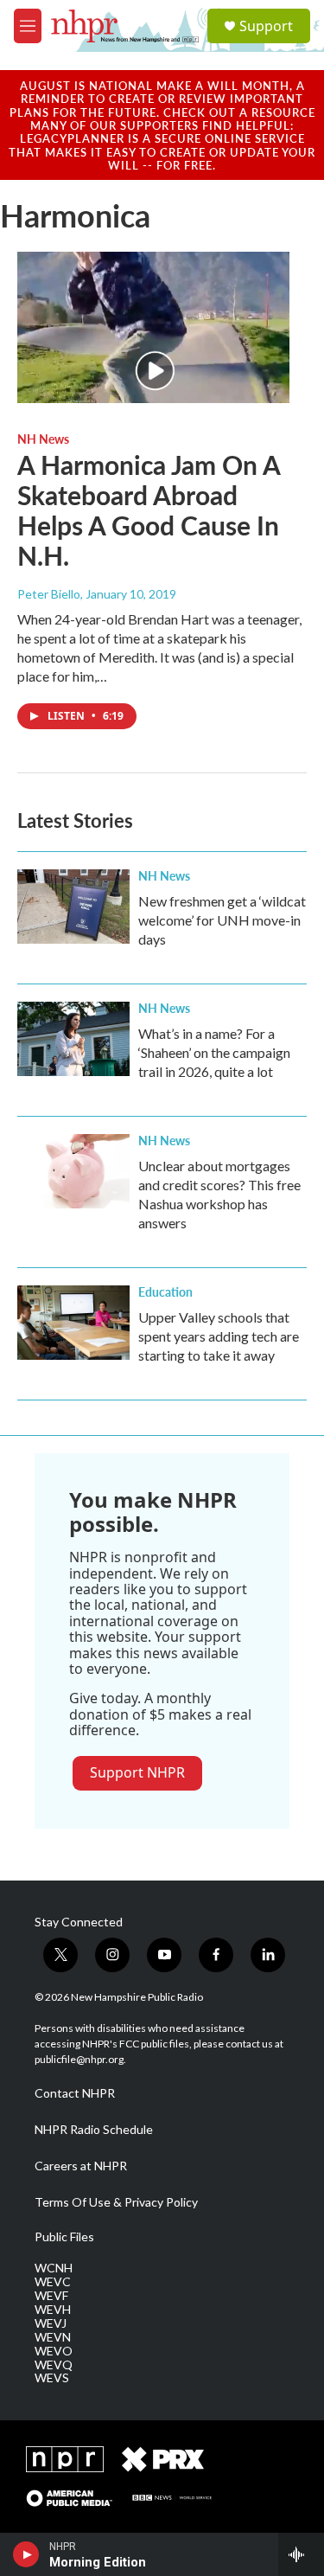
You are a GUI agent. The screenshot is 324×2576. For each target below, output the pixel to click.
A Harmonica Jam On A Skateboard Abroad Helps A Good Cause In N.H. (149, 509)
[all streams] (301, 2554)
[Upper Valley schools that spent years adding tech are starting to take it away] (73, 1323)
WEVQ (54, 2365)
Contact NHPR (75, 2093)
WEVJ (51, 2323)
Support (266, 26)
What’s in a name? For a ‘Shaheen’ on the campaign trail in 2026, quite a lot (214, 1052)
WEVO (54, 2351)
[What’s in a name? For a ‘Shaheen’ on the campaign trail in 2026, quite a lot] (73, 1039)
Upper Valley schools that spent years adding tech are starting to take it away (219, 1336)
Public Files (64, 2237)
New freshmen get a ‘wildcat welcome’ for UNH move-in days (222, 920)
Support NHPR (137, 1772)
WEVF (51, 2296)
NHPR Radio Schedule (94, 2130)
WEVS (52, 2378)
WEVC (53, 2282)
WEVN (53, 2337)
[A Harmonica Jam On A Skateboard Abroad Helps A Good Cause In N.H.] (153, 328)
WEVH (53, 2310)
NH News (43, 439)
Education (165, 1291)
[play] (26, 2554)
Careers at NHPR (81, 2166)
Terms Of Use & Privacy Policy (116, 2202)
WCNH (54, 2268)
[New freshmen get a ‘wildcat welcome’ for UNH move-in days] (73, 907)
